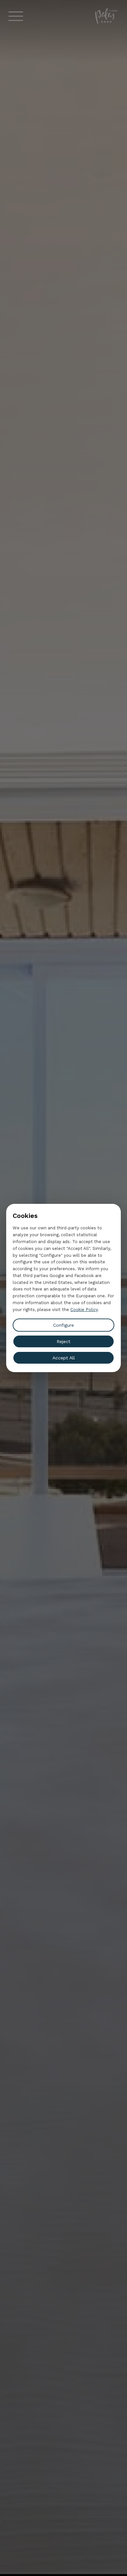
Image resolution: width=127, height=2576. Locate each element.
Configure (63, 1325)
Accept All (64, 1358)
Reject (63, 1341)
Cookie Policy (84, 1310)
